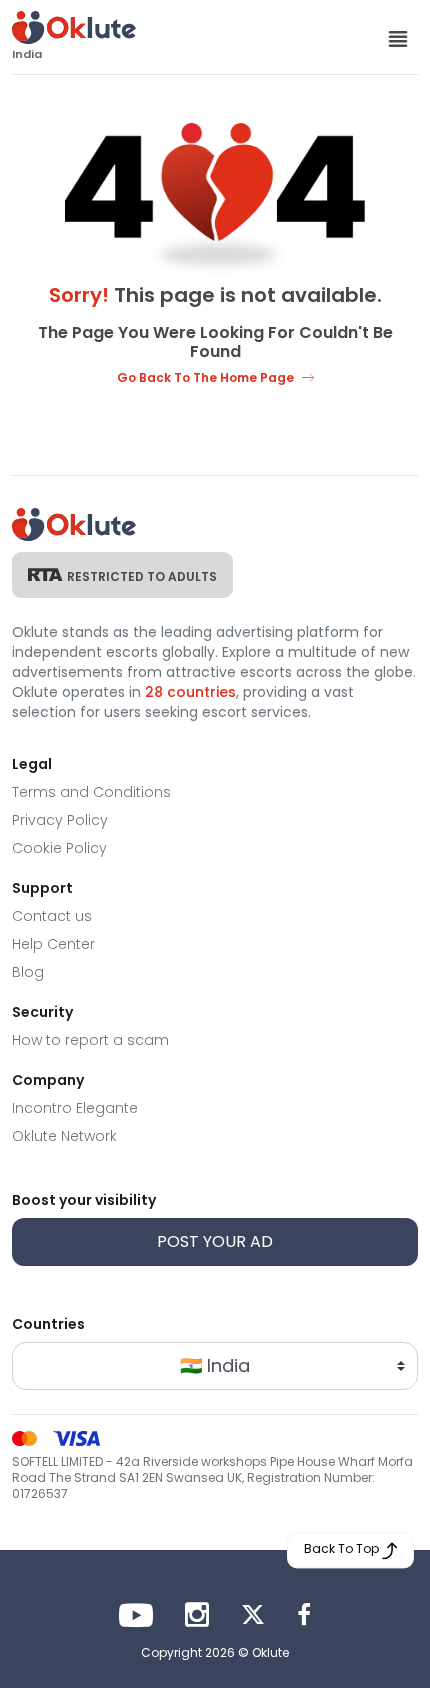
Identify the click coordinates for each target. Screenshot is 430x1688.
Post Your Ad (215, 1241)
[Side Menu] (398, 37)
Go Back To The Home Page (205, 377)
